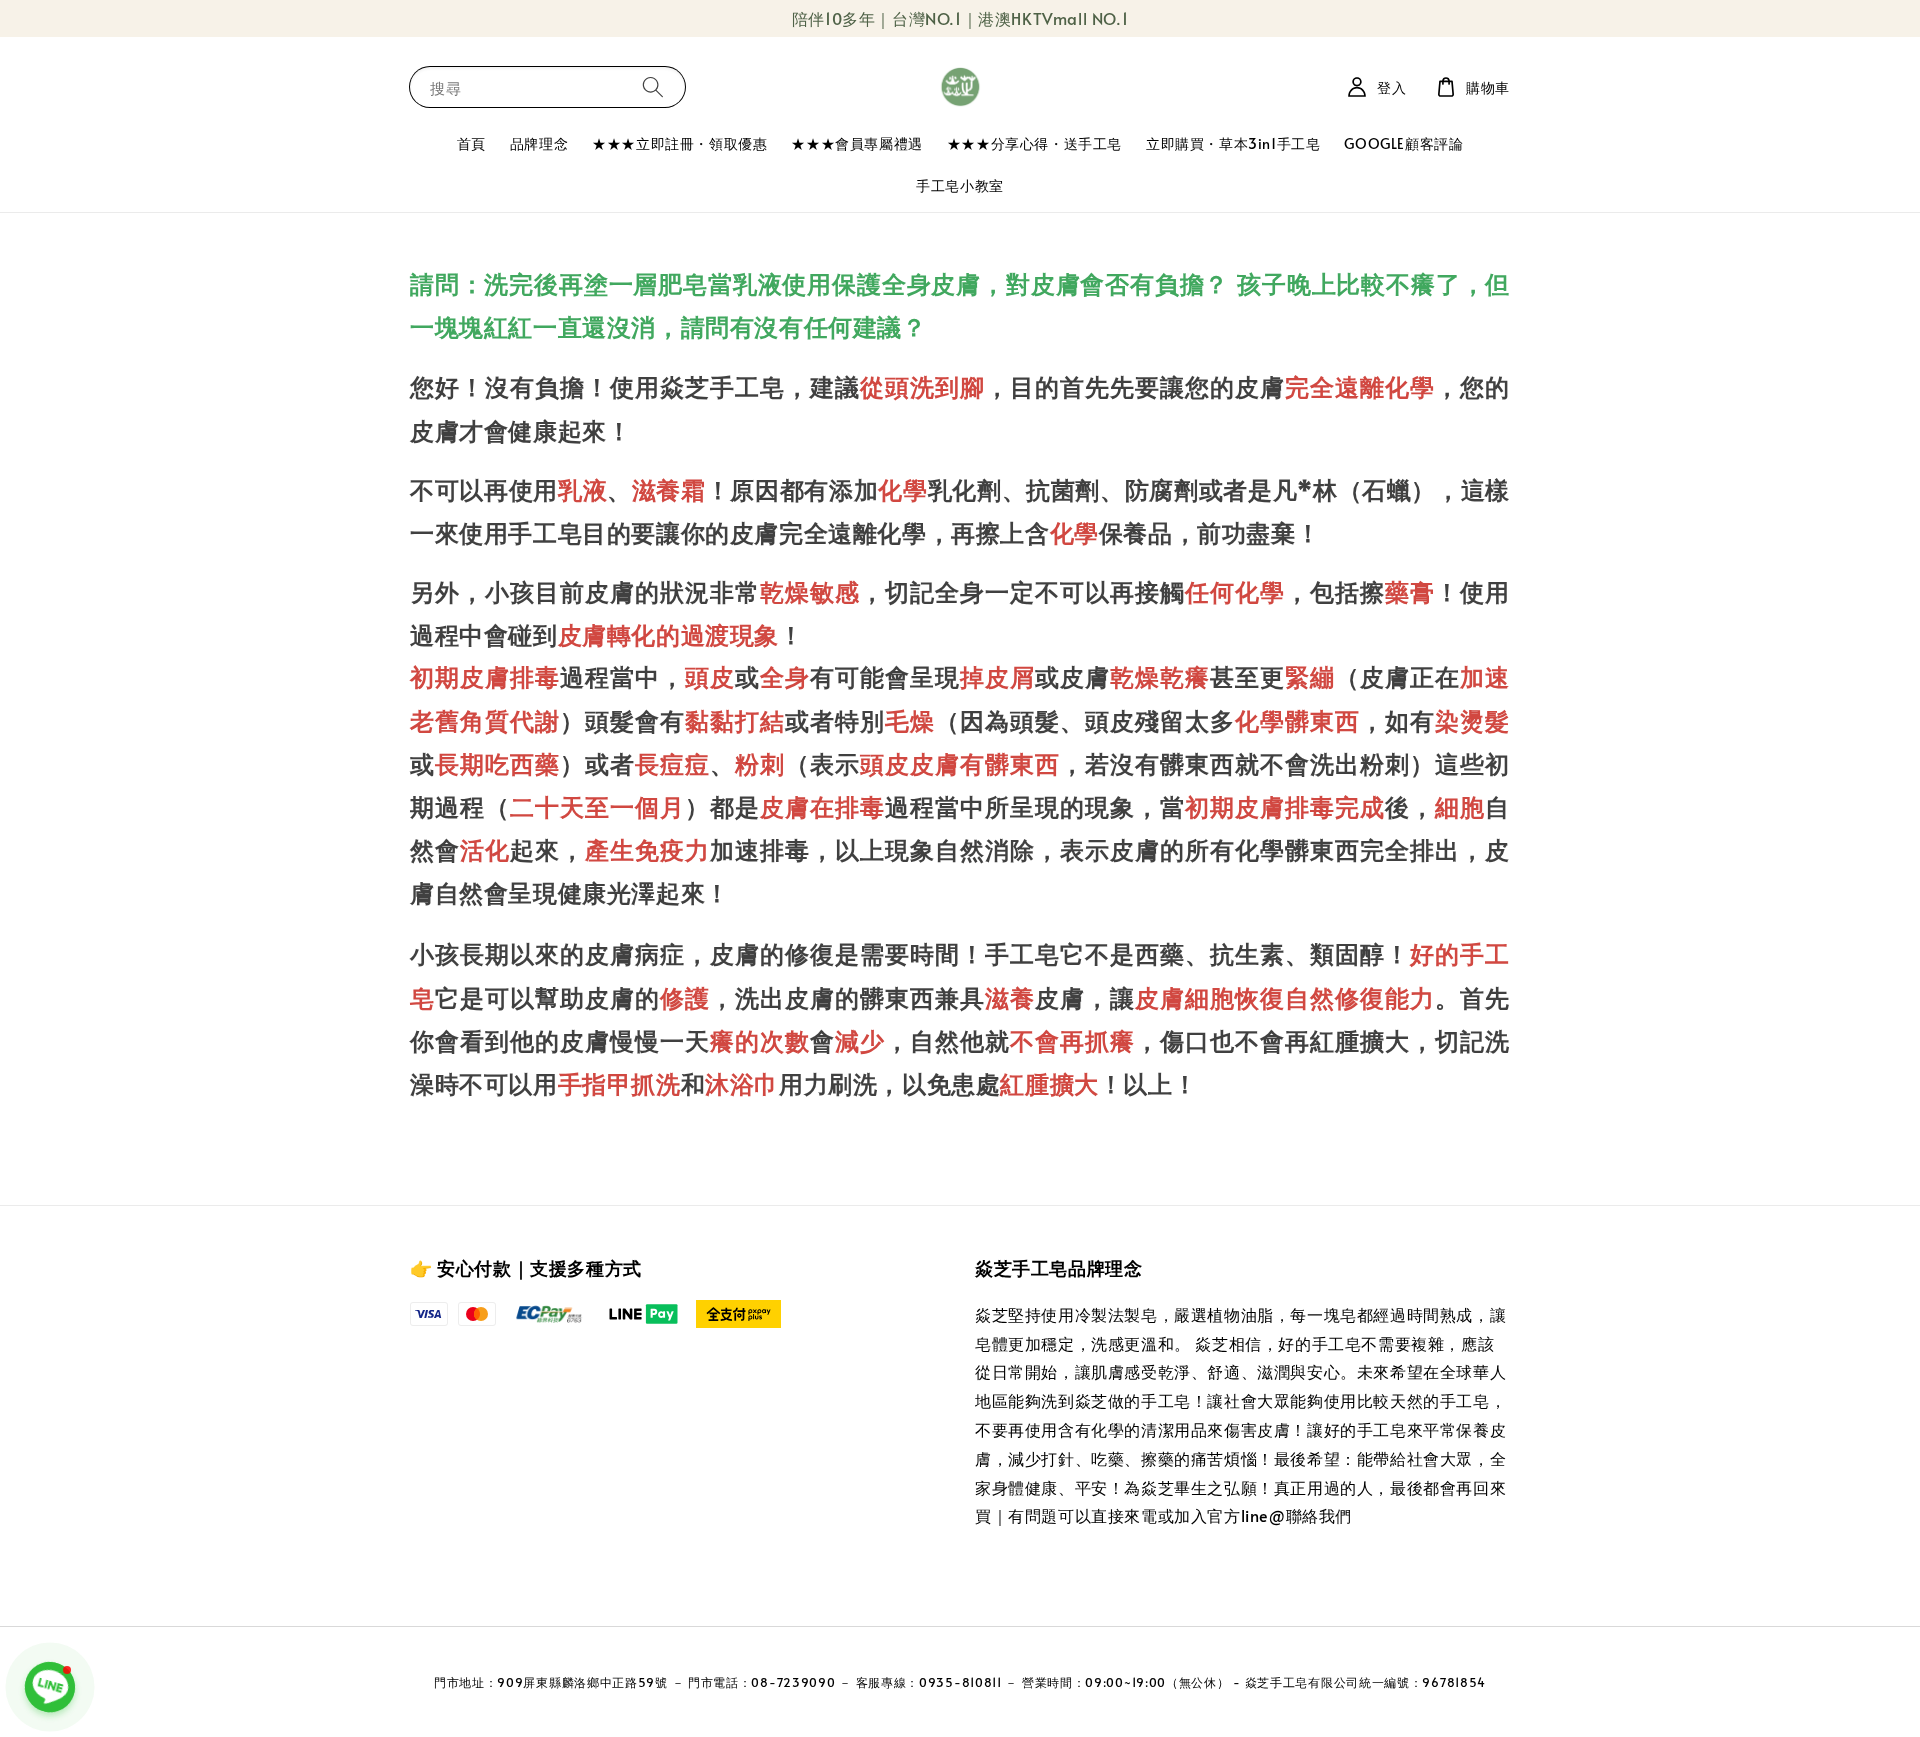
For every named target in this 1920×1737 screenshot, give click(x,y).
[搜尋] (653, 86)
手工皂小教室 (960, 185)
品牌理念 (539, 143)
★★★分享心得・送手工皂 (1034, 143)
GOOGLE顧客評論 (1403, 143)
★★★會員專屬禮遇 (856, 143)
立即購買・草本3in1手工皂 (1233, 143)
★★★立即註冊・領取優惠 (679, 143)
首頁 (471, 143)
